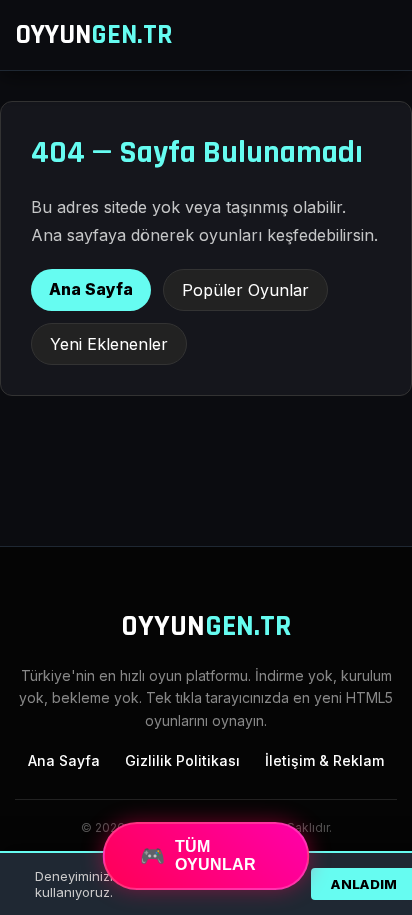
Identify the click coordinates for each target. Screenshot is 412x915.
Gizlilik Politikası (182, 760)
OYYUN (94, 35)
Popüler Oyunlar (245, 290)
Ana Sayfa (91, 289)
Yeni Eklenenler (109, 344)
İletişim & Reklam (324, 760)
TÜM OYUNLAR (198, 856)
